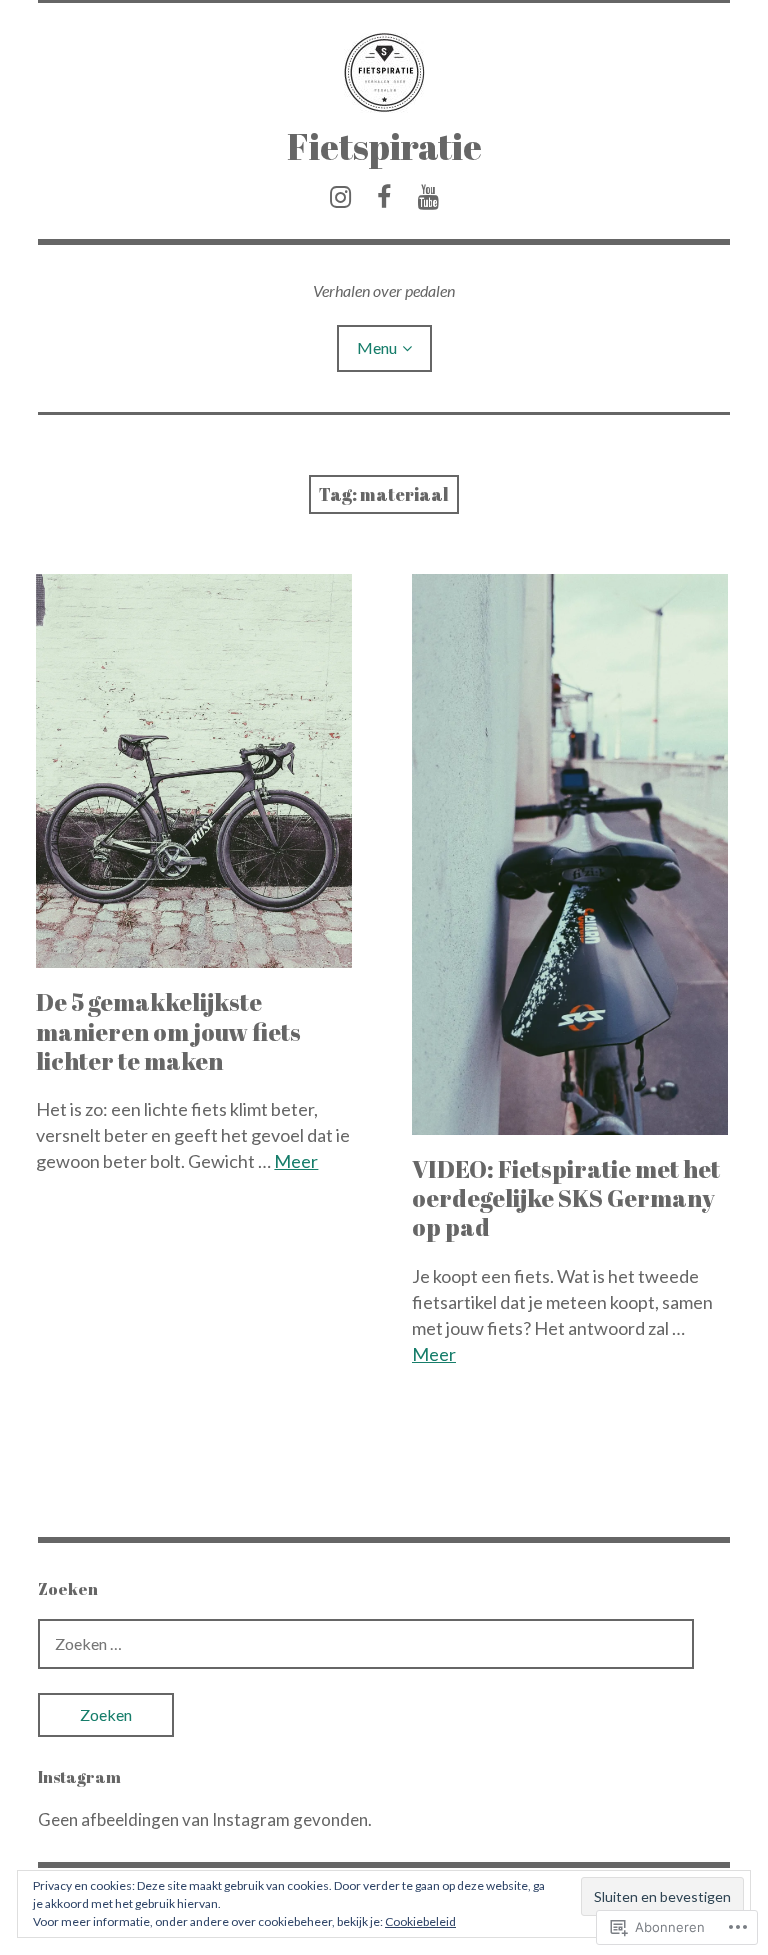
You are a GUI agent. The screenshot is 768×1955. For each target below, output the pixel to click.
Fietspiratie (384, 146)
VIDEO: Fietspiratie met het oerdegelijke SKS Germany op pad (566, 1198)
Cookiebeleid (420, 1921)
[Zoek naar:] (366, 1643)
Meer (296, 1161)
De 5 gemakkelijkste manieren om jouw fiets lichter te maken (168, 1031)
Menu (377, 347)
